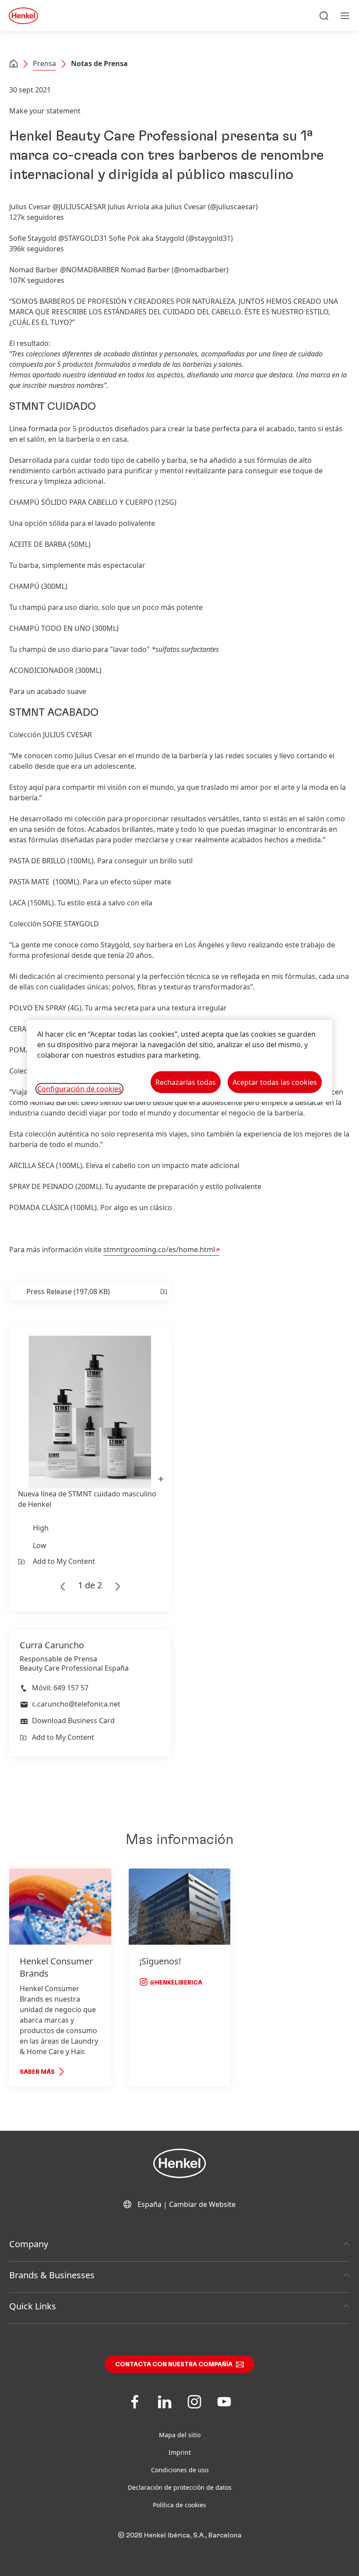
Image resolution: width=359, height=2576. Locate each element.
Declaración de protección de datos (180, 2487)
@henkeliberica (175, 1983)
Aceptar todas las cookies (275, 1082)
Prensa (44, 63)
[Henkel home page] (14, 64)
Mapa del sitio (180, 2435)
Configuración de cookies (79, 1089)
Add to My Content (64, 1561)
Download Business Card (73, 1721)
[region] (179, 1061)
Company (29, 2244)
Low (40, 1545)
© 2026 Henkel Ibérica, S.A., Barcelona (180, 2535)
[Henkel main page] (23, 16)
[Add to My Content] (163, 1292)
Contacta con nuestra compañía (174, 2365)
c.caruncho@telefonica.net (76, 1704)
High (41, 1528)
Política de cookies (179, 2505)
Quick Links (33, 2306)
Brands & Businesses (52, 2275)
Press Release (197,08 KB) (68, 1292)
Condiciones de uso (180, 2470)
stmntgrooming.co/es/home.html (159, 1249)
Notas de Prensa (99, 63)
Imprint (180, 2452)
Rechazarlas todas (186, 1082)
